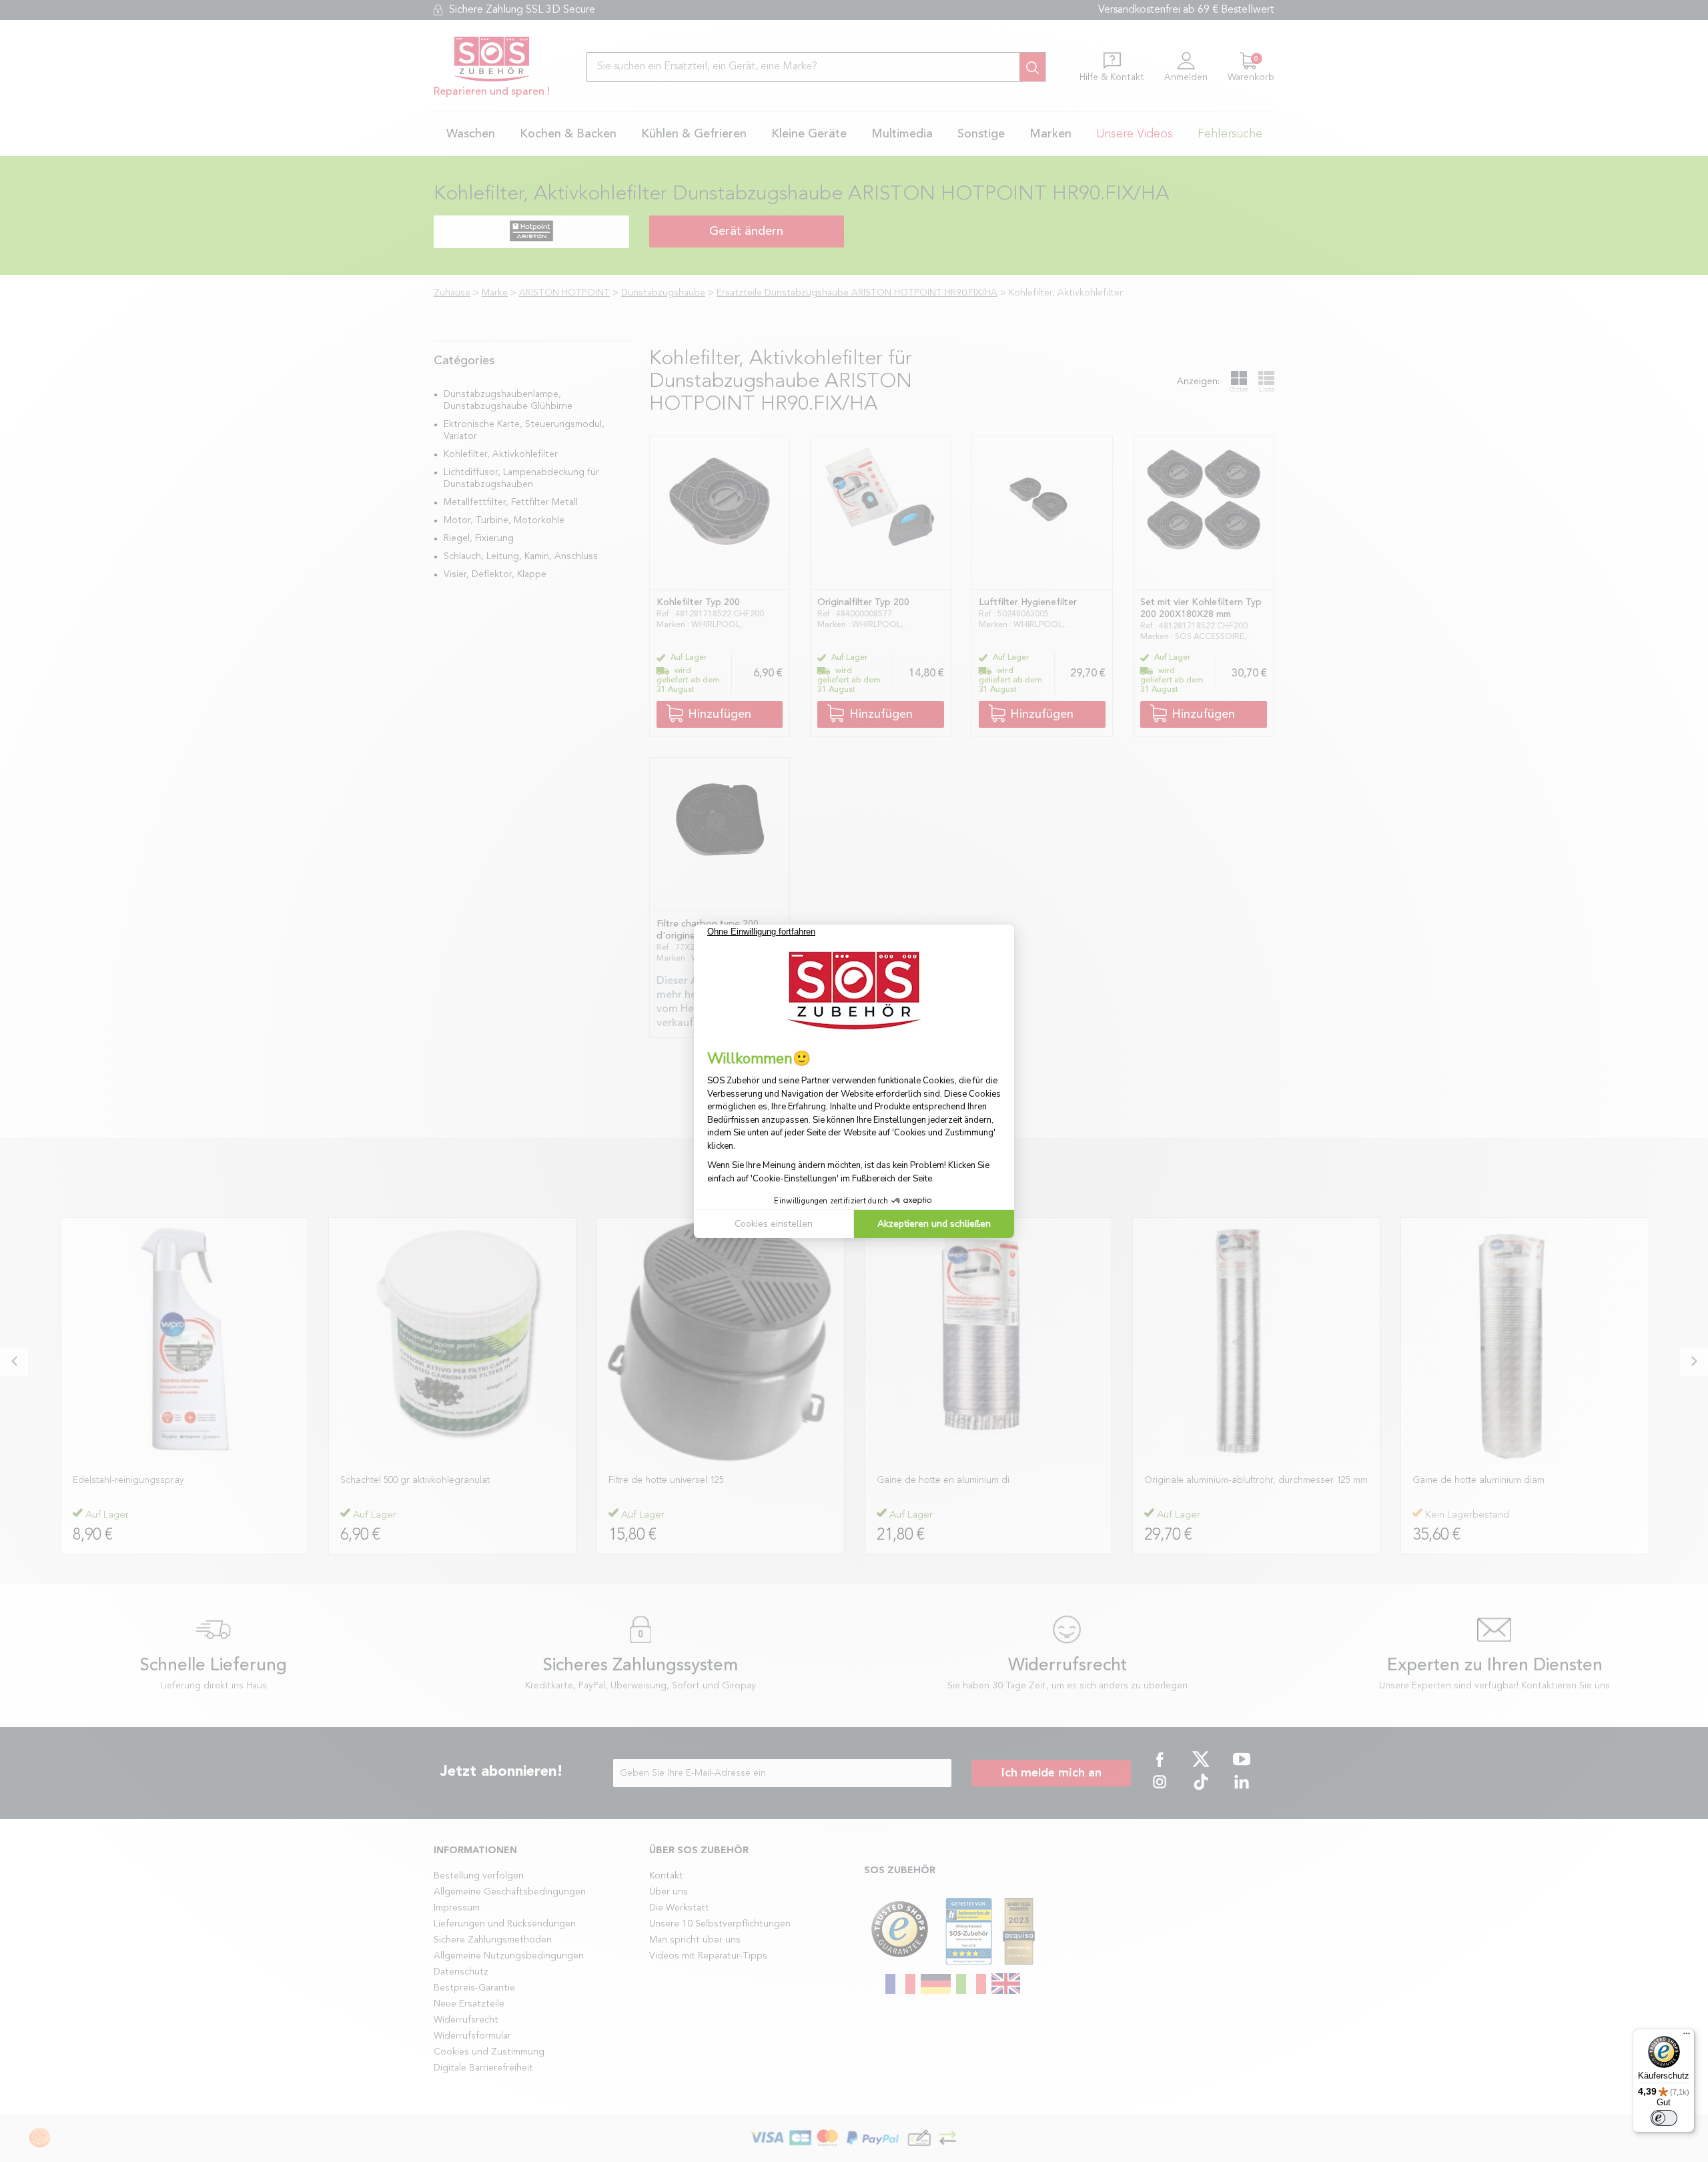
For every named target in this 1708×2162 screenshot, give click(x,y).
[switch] (1664, 2118)
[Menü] (1687, 2037)
